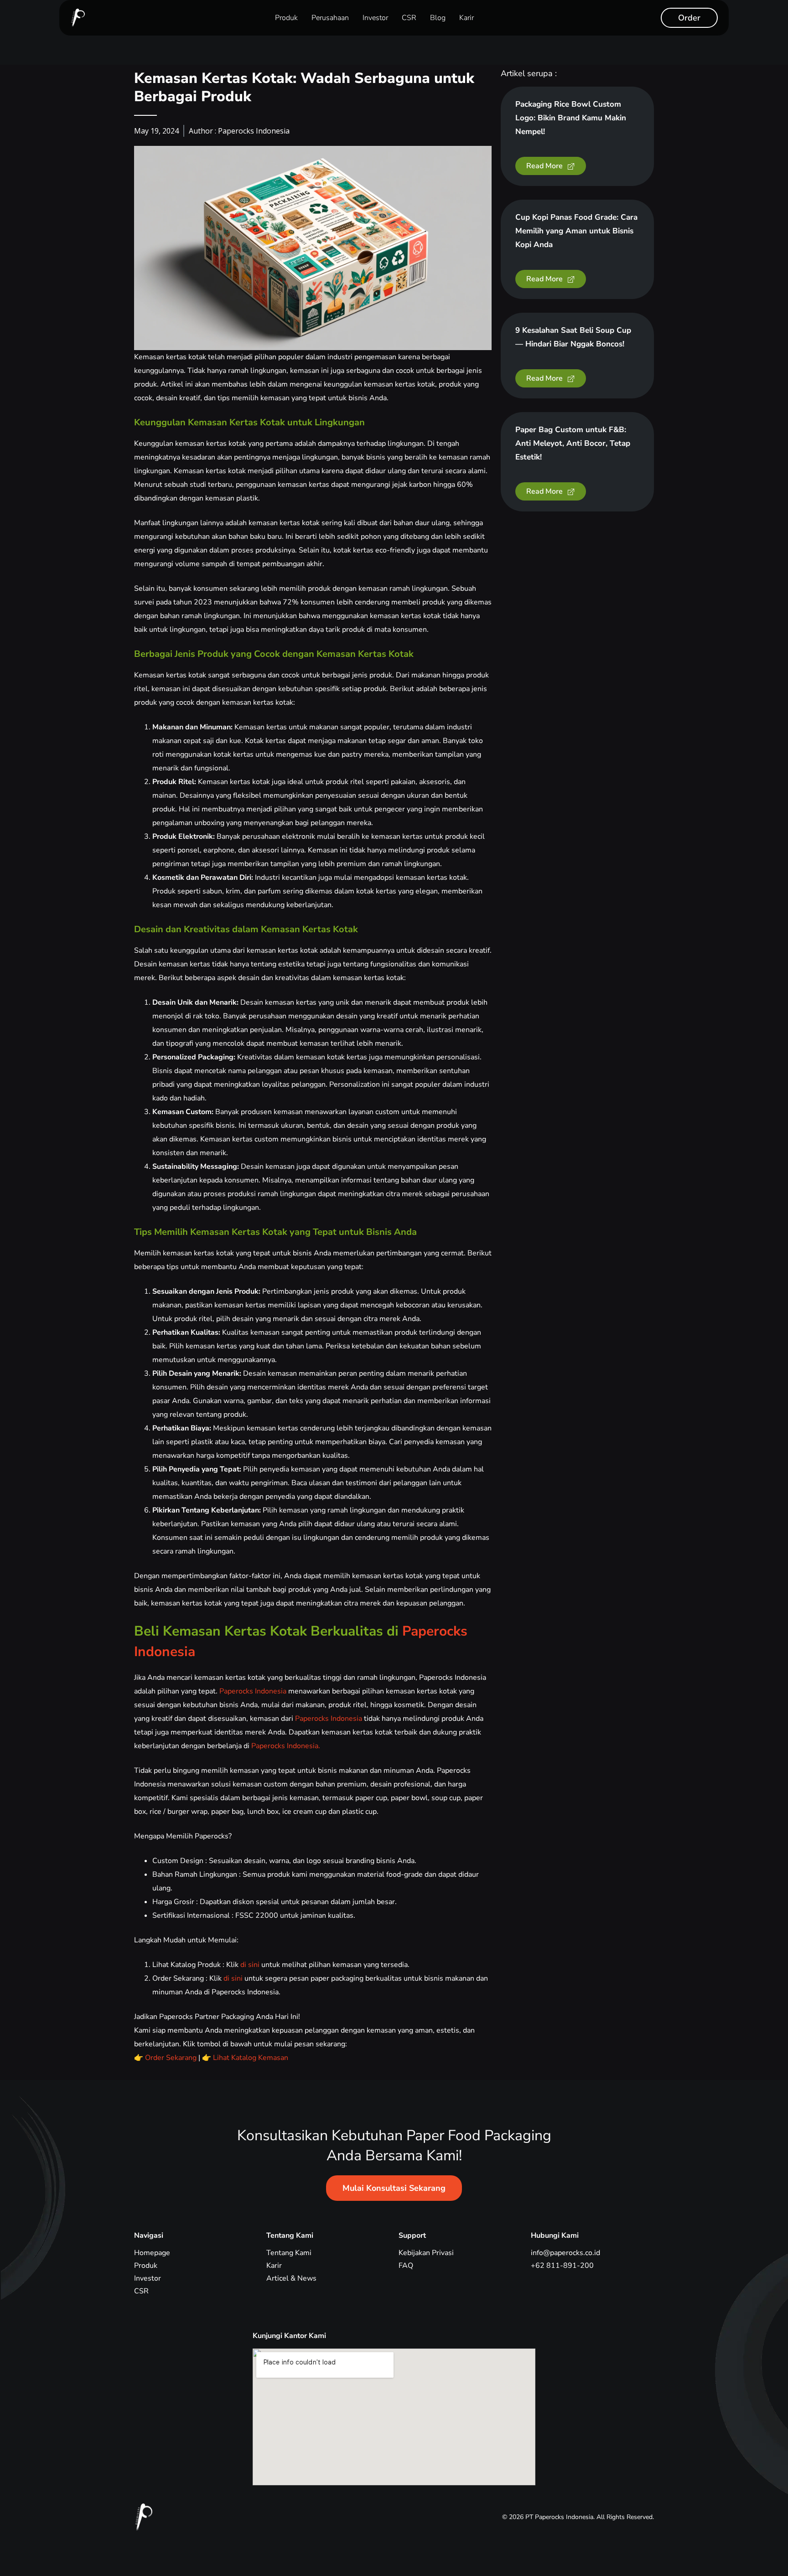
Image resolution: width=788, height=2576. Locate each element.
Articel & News (291, 2278)
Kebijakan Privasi (426, 2253)
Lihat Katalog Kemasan (250, 2058)
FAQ (406, 2266)
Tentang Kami (289, 2253)
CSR (409, 18)
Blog (438, 18)
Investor (375, 18)
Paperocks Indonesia (253, 1691)
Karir (467, 18)
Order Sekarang (170, 2058)
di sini (249, 1965)
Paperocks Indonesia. (286, 1746)
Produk (286, 18)
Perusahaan (330, 18)
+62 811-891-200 (562, 2266)
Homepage (152, 2253)
